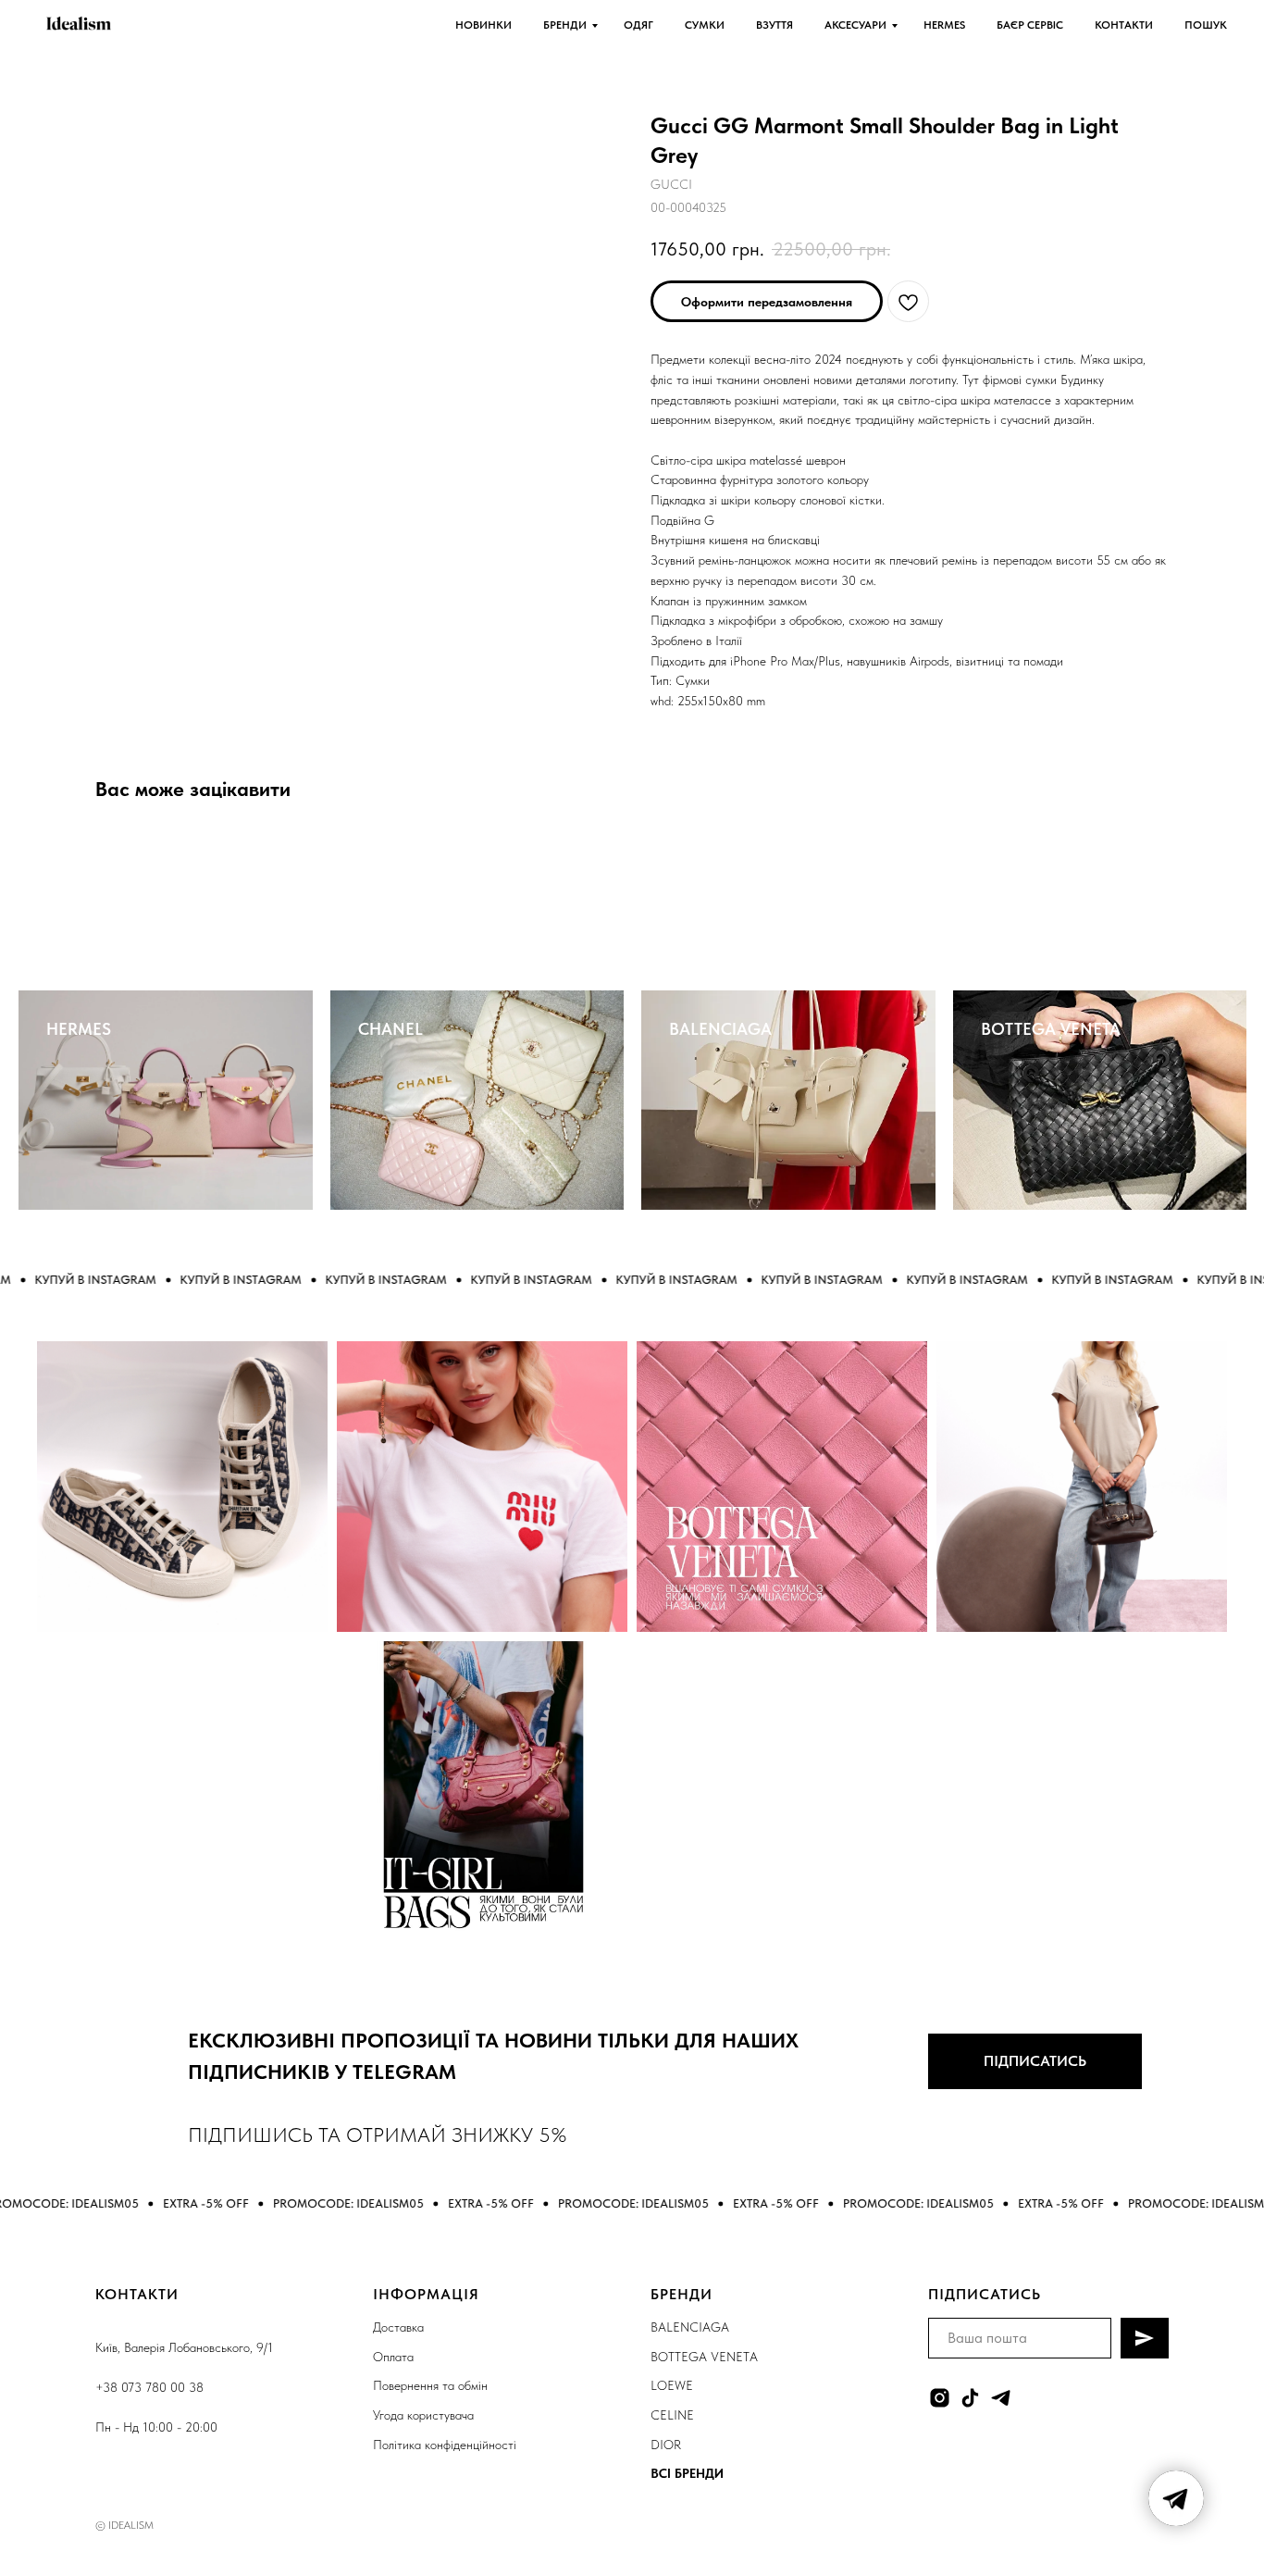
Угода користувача (423, 2415)
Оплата (393, 2357)
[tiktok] (970, 2398)
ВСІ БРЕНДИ (687, 2473)
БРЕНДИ (565, 25)
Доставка (398, 2327)
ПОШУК (1206, 25)
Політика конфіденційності (445, 2445)
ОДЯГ (638, 25)
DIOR (666, 2445)
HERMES (944, 25)
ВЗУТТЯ (775, 25)
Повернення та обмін (430, 2385)
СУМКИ (705, 25)
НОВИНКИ (483, 25)
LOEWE (672, 2385)
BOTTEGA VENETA (1051, 1029)
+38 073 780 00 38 (149, 2387)
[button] (767, 301)
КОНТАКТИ (1124, 25)
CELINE (672, 2415)
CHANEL (390, 1029)
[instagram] (940, 2398)
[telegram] (1001, 2398)
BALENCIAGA (720, 1029)
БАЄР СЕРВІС (1030, 25)
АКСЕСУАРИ (855, 25)
